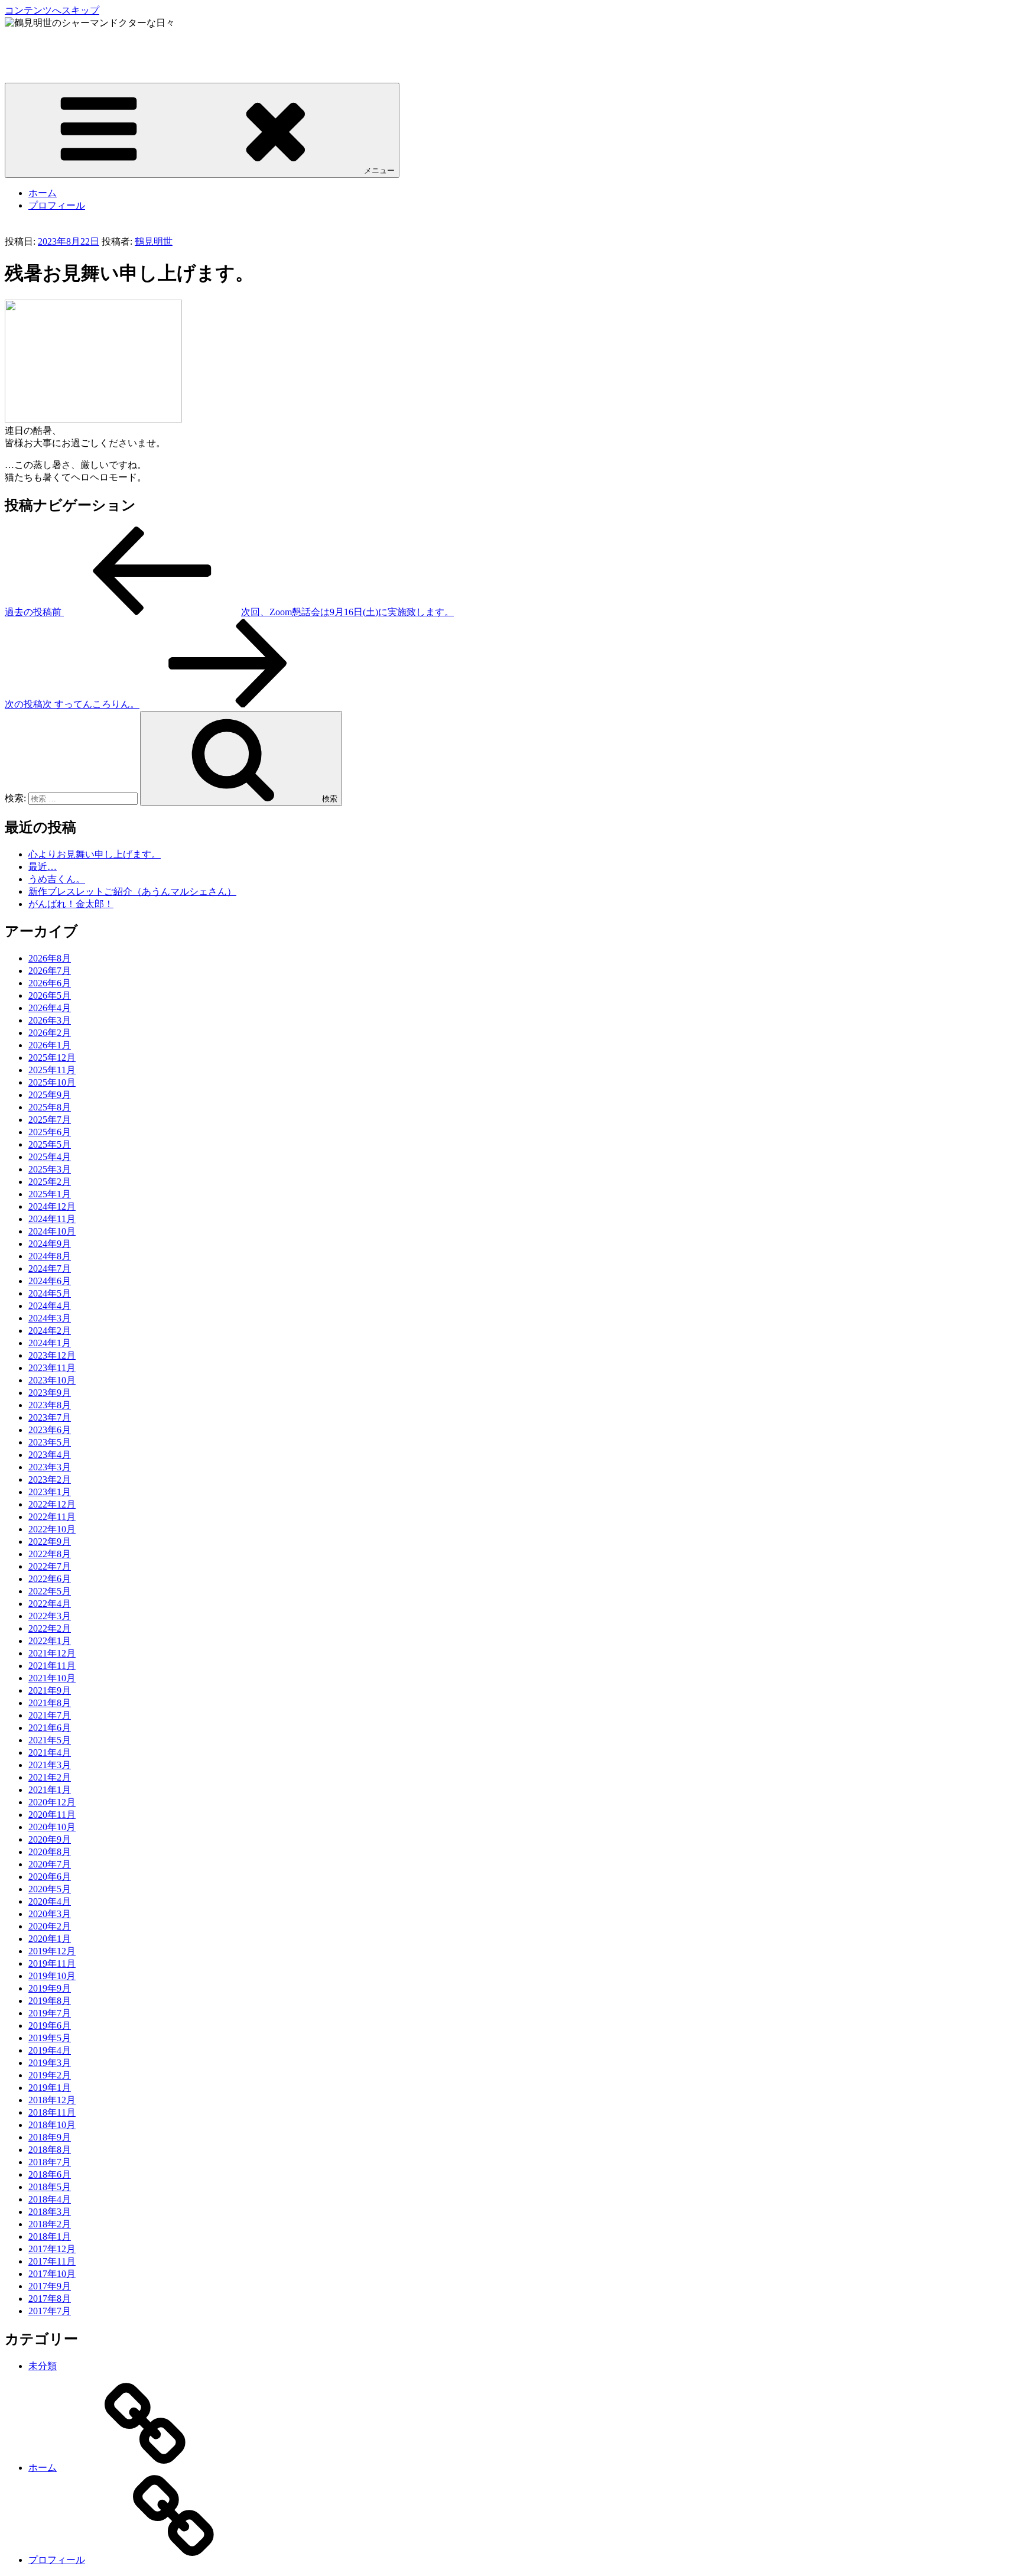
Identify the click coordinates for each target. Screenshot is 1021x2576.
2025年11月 (52, 1070)
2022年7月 (50, 1566)
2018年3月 (50, 2212)
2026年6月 (50, 983)
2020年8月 (50, 1852)
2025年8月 (50, 1107)
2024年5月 (50, 1293)
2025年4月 (50, 1157)
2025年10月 (52, 1082)
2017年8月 (50, 2299)
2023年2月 (50, 1479)
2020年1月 (50, 1939)
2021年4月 (50, 1752)
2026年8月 (50, 958)
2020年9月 (50, 1839)
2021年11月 (52, 1666)
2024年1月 (50, 1343)
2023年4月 (50, 1455)
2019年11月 (52, 1963)
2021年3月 (50, 1765)
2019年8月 (50, 2001)
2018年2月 (50, 2224)
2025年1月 (50, 1194)
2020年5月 (50, 1889)
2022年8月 (50, 1554)
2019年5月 (50, 2038)
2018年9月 (50, 2137)
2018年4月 (50, 2199)
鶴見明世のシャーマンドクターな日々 (85, 45)
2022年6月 (50, 1579)
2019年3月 (50, 2063)
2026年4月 (50, 1008)
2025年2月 (50, 1182)
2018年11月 (52, 2112)
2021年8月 (50, 1703)
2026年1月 (50, 1045)
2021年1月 (50, 1790)
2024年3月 (50, 1318)
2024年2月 (50, 1331)
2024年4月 (50, 1306)
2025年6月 (50, 1132)
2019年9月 (50, 1988)
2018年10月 (52, 2125)
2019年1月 (50, 2088)
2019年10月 (52, 1976)
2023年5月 (50, 1442)
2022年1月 (50, 1641)
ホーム (43, 193)
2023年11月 (52, 1368)
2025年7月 (50, 1120)
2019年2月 (50, 2075)
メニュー (379, 170)
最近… (43, 867)
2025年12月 (52, 1058)
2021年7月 (50, 1715)
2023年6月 (50, 1430)
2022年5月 (50, 1591)
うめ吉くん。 (57, 879)
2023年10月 (52, 1380)
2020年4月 (50, 1901)
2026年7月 (50, 971)
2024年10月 (52, 1231)
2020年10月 (52, 1827)
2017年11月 (52, 2261)
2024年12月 (52, 1206)
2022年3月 (50, 1616)
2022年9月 (50, 1542)
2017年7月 (50, 2311)
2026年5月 (50, 995)
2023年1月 (50, 1492)
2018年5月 (50, 2187)
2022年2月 (50, 1628)
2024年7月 (50, 1268)
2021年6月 (50, 1728)
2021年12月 (52, 1653)
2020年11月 (52, 1815)
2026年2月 (50, 1033)
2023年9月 (50, 1393)
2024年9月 (50, 1244)
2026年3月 (50, 1020)
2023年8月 (50, 1405)
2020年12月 (52, 1802)
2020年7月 (50, 1864)
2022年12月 (52, 1504)
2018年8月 (50, 2150)
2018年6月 (50, 2174)
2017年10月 (52, 2274)
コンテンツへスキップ (52, 10)
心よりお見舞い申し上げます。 (95, 854)
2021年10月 (52, 1678)
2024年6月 (50, 1281)
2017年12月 (52, 2249)
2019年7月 (50, 2013)
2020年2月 (50, 1926)
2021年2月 (50, 1777)
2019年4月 (50, 2050)
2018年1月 (50, 2236)
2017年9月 (50, 2286)
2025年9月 (50, 1095)
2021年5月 (50, 1740)
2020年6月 (50, 1877)
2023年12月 (52, 1355)
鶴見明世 (154, 241)
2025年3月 (50, 1169)
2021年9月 (50, 1690)
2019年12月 (52, 1951)
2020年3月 (50, 1914)
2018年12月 (52, 2100)
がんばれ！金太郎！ (71, 904)
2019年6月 (50, 2026)
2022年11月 (52, 1517)
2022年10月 (52, 1529)
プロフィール (57, 205)
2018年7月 (50, 2162)
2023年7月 (50, 1417)
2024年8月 (50, 1256)
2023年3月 (50, 1467)
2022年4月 (50, 1604)
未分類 (43, 2366)
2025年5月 (50, 1144)
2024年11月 (52, 1219)
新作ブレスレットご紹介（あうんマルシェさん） (132, 891)
